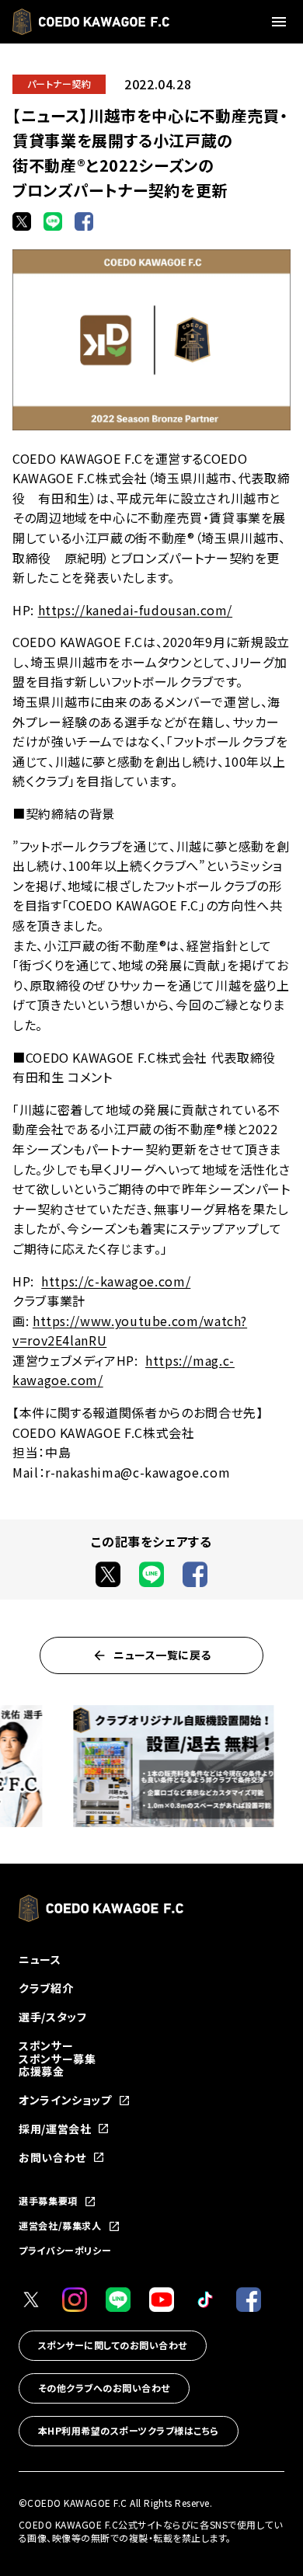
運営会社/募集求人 (60, 2226)
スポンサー (46, 2045)
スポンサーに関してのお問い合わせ (113, 2345)
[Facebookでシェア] (84, 221)
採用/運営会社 (55, 2129)
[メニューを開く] (281, 22)
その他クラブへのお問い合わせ (104, 2388)
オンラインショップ (65, 2100)
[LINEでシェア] (53, 221)
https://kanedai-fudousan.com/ (136, 610)
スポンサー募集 (57, 2059)
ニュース (40, 1959)
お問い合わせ (52, 2158)
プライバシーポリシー (65, 2250)
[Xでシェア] (22, 221)
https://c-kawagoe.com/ (116, 1281)
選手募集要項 (48, 2202)
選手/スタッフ (52, 2017)
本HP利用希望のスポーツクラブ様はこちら (129, 2430)
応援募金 (42, 2071)
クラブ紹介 (46, 1988)
